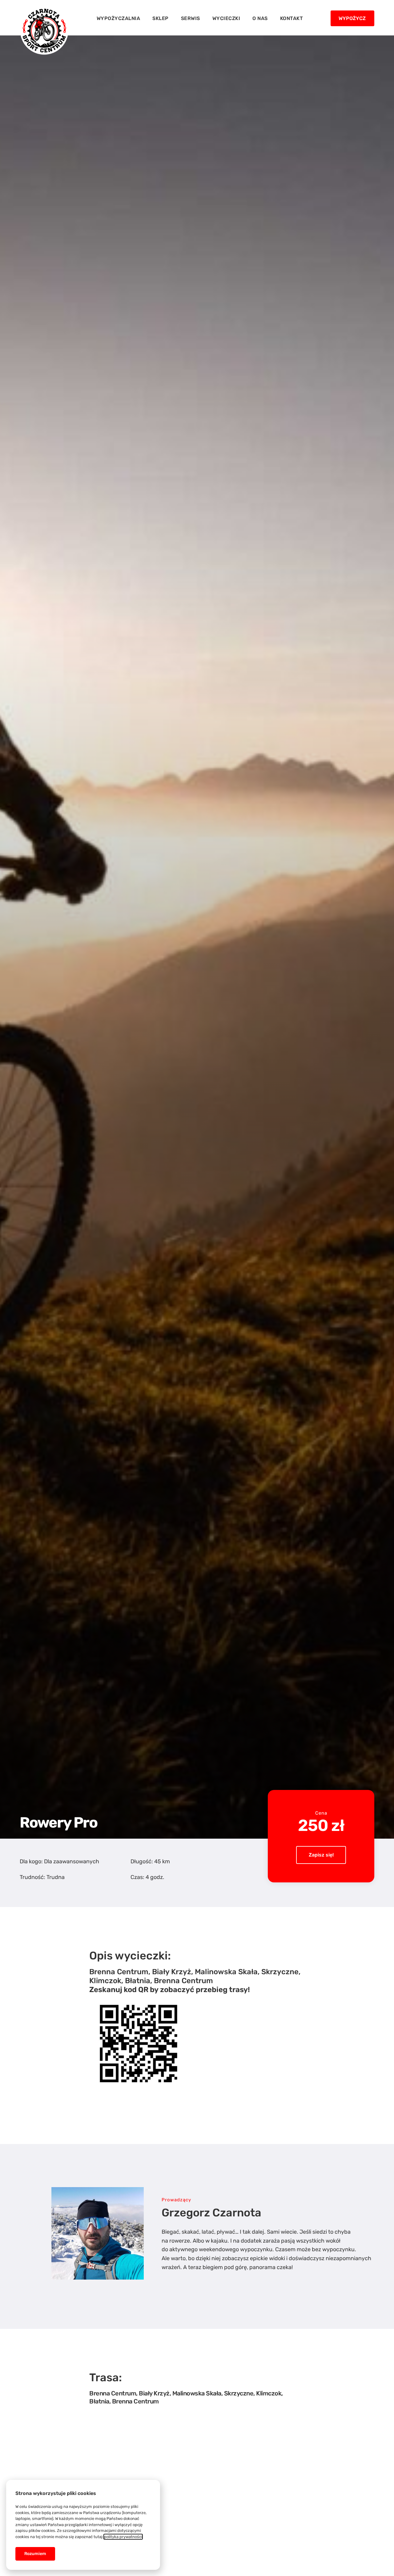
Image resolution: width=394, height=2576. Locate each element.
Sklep (161, 18)
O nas (260, 18)
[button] (352, 18)
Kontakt (292, 18)
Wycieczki (226, 18)
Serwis (191, 18)
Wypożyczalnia (119, 18)
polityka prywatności (123, 2537)
